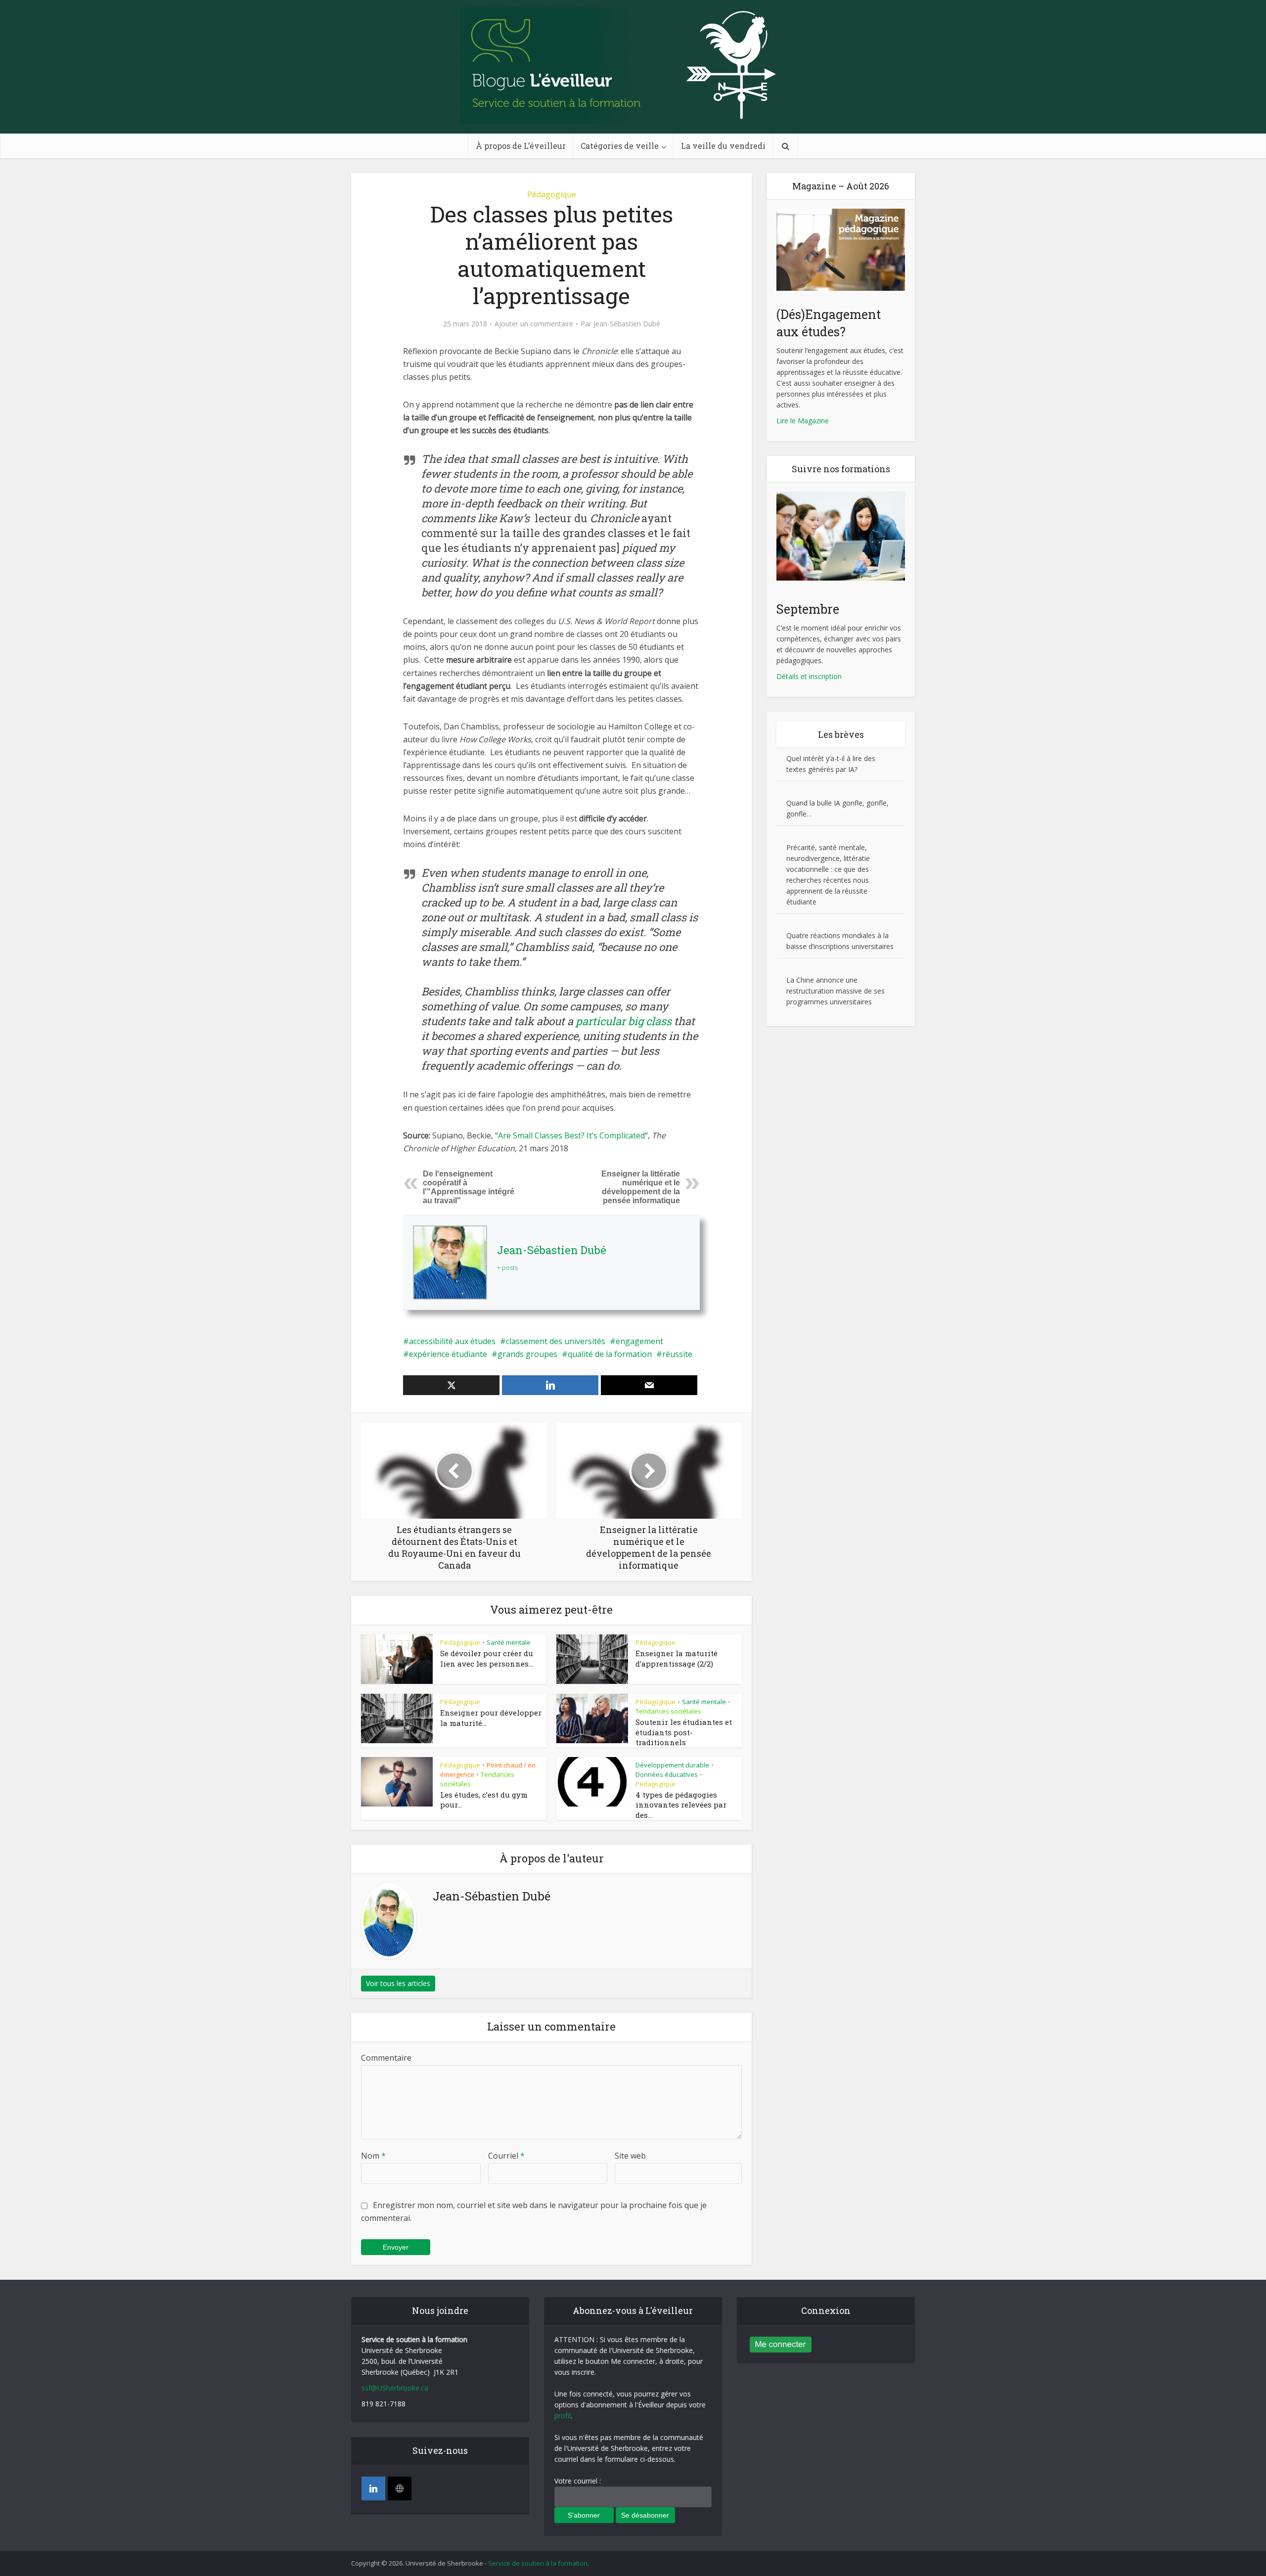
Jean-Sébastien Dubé (627, 324)
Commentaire (386, 2058)
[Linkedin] (373, 2488)
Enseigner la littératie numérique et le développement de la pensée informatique (641, 1187)
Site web (630, 2156)
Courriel (506, 2156)
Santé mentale (509, 1642)
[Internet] (400, 2488)
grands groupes (527, 1354)
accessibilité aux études (452, 1341)
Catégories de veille (620, 146)
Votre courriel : (578, 2481)
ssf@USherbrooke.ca (395, 2388)
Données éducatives (667, 1774)
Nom (373, 2156)
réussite (677, 1354)
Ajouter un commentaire (534, 324)
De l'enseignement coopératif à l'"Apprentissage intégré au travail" (469, 1187)
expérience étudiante (448, 1354)
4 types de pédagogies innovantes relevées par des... (681, 1805)
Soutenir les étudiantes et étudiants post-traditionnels (684, 1732)
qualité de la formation (610, 1354)
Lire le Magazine (803, 421)
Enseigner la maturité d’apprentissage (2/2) (677, 1658)
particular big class (624, 1021)
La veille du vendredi (723, 146)
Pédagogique (552, 194)
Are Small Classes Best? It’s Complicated (571, 1135)
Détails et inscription (809, 676)
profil (563, 2416)
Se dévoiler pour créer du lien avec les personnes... (487, 1658)
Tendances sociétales (668, 1711)
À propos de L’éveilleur (521, 146)
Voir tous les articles (398, 1983)
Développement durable (672, 1765)
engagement (639, 1341)
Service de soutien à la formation (538, 2563)
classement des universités (556, 1341)
